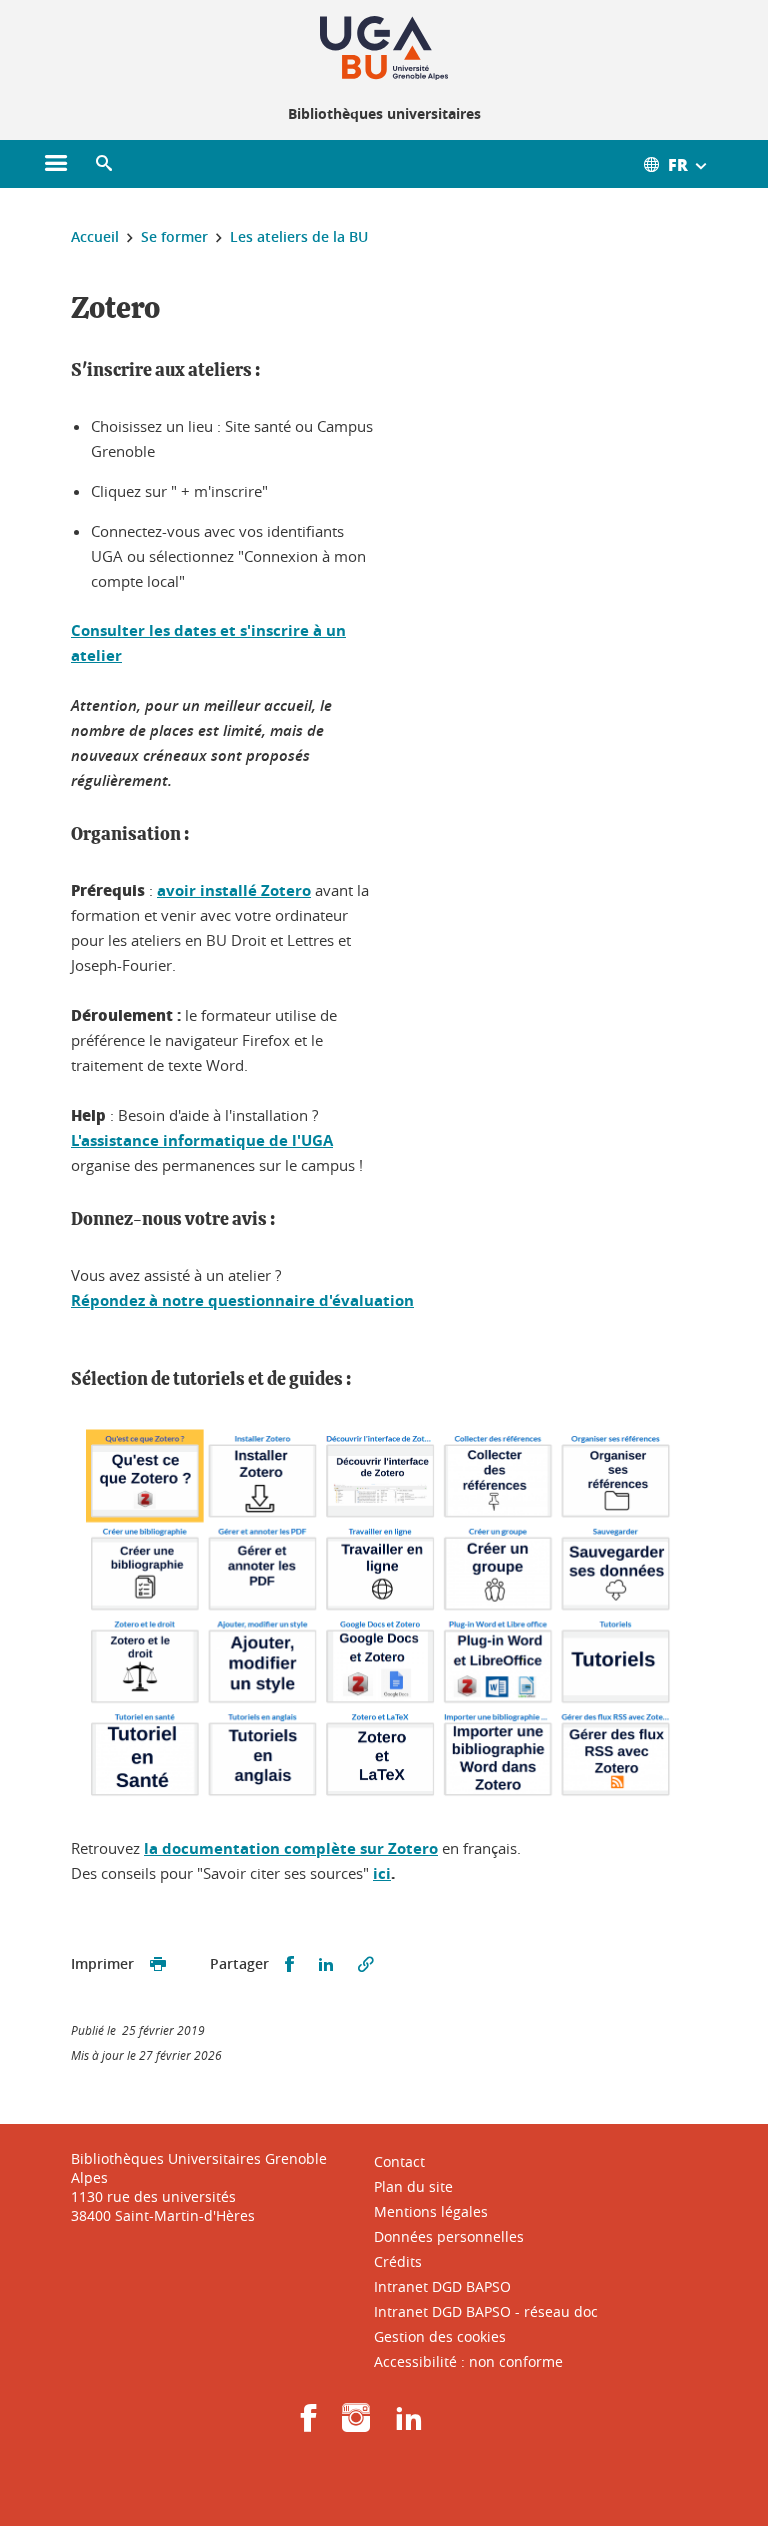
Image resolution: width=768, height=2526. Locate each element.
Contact (399, 2161)
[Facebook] (309, 2424)
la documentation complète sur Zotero (291, 1848)
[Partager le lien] (366, 1964)
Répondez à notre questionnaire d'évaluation (242, 1300)
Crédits (398, 2261)
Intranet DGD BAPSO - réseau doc (486, 2311)
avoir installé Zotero (234, 890)
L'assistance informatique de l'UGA (202, 1140)
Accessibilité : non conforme (468, 2361)
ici (382, 1873)
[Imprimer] (158, 1964)
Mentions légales (431, 2211)
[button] (104, 164)
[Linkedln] (409, 2424)
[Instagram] (356, 2424)
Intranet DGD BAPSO (442, 2286)
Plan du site (413, 2186)
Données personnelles (449, 2236)
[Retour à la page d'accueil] (384, 48)
